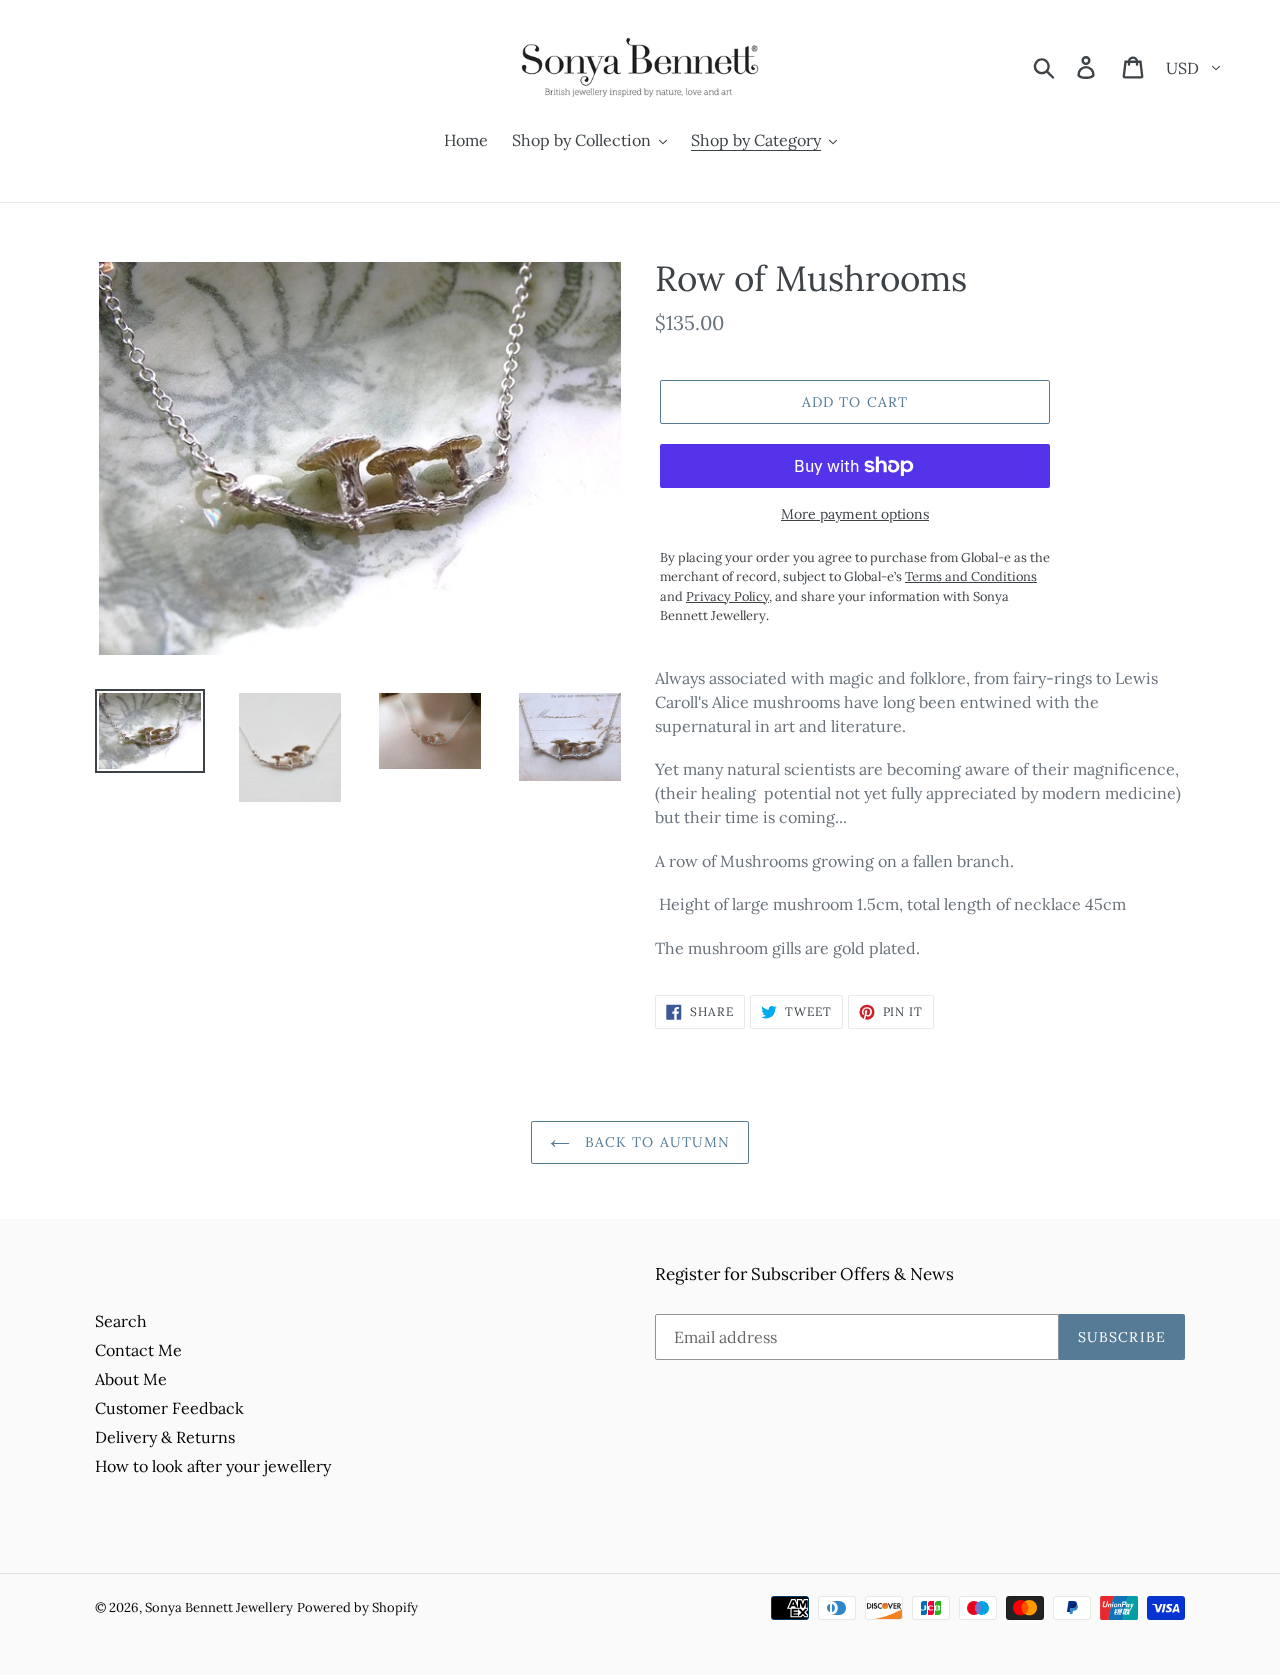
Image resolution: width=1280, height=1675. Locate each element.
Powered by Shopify (357, 1607)
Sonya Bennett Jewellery (219, 1607)
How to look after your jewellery (213, 1466)
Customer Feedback (169, 1408)
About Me (131, 1379)
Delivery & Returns (165, 1437)
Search (121, 1321)
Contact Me (138, 1350)
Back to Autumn (655, 1142)
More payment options (855, 514)
